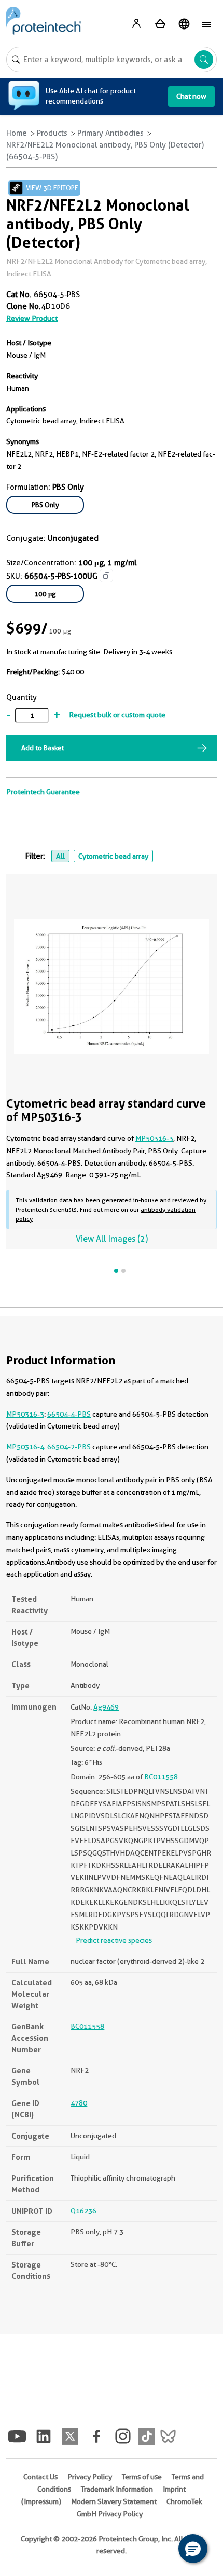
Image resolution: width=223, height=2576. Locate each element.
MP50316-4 (25, 1447)
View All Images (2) (112, 1239)
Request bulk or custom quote (117, 715)
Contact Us (40, 2477)
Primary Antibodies (110, 133)
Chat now (191, 96)
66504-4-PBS (69, 1414)
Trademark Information (117, 2489)
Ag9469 (106, 1707)
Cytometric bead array (113, 856)
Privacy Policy (90, 2477)
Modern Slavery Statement (114, 2501)
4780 (79, 2103)
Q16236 (83, 2211)
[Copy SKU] (106, 576)
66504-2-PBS (69, 1447)
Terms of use (142, 2477)
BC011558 (161, 1777)
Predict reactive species (114, 1940)
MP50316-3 (154, 1138)
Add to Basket (43, 748)
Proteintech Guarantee (43, 792)
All (60, 856)
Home (17, 133)
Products (52, 133)
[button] (193, 2549)
